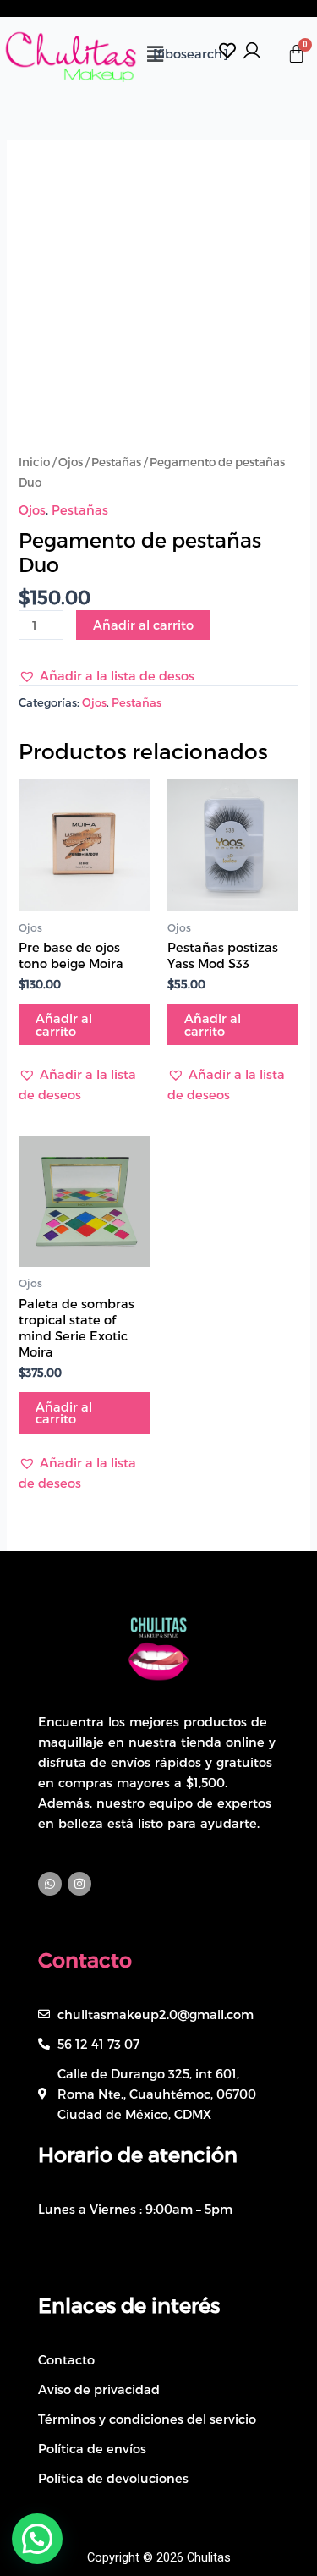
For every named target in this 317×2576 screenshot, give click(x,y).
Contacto (85, 1960)
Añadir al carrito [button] (64, 1024)
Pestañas (116, 462)
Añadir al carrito (143, 625)
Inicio (34, 462)
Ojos (71, 462)
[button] (107, 675)
